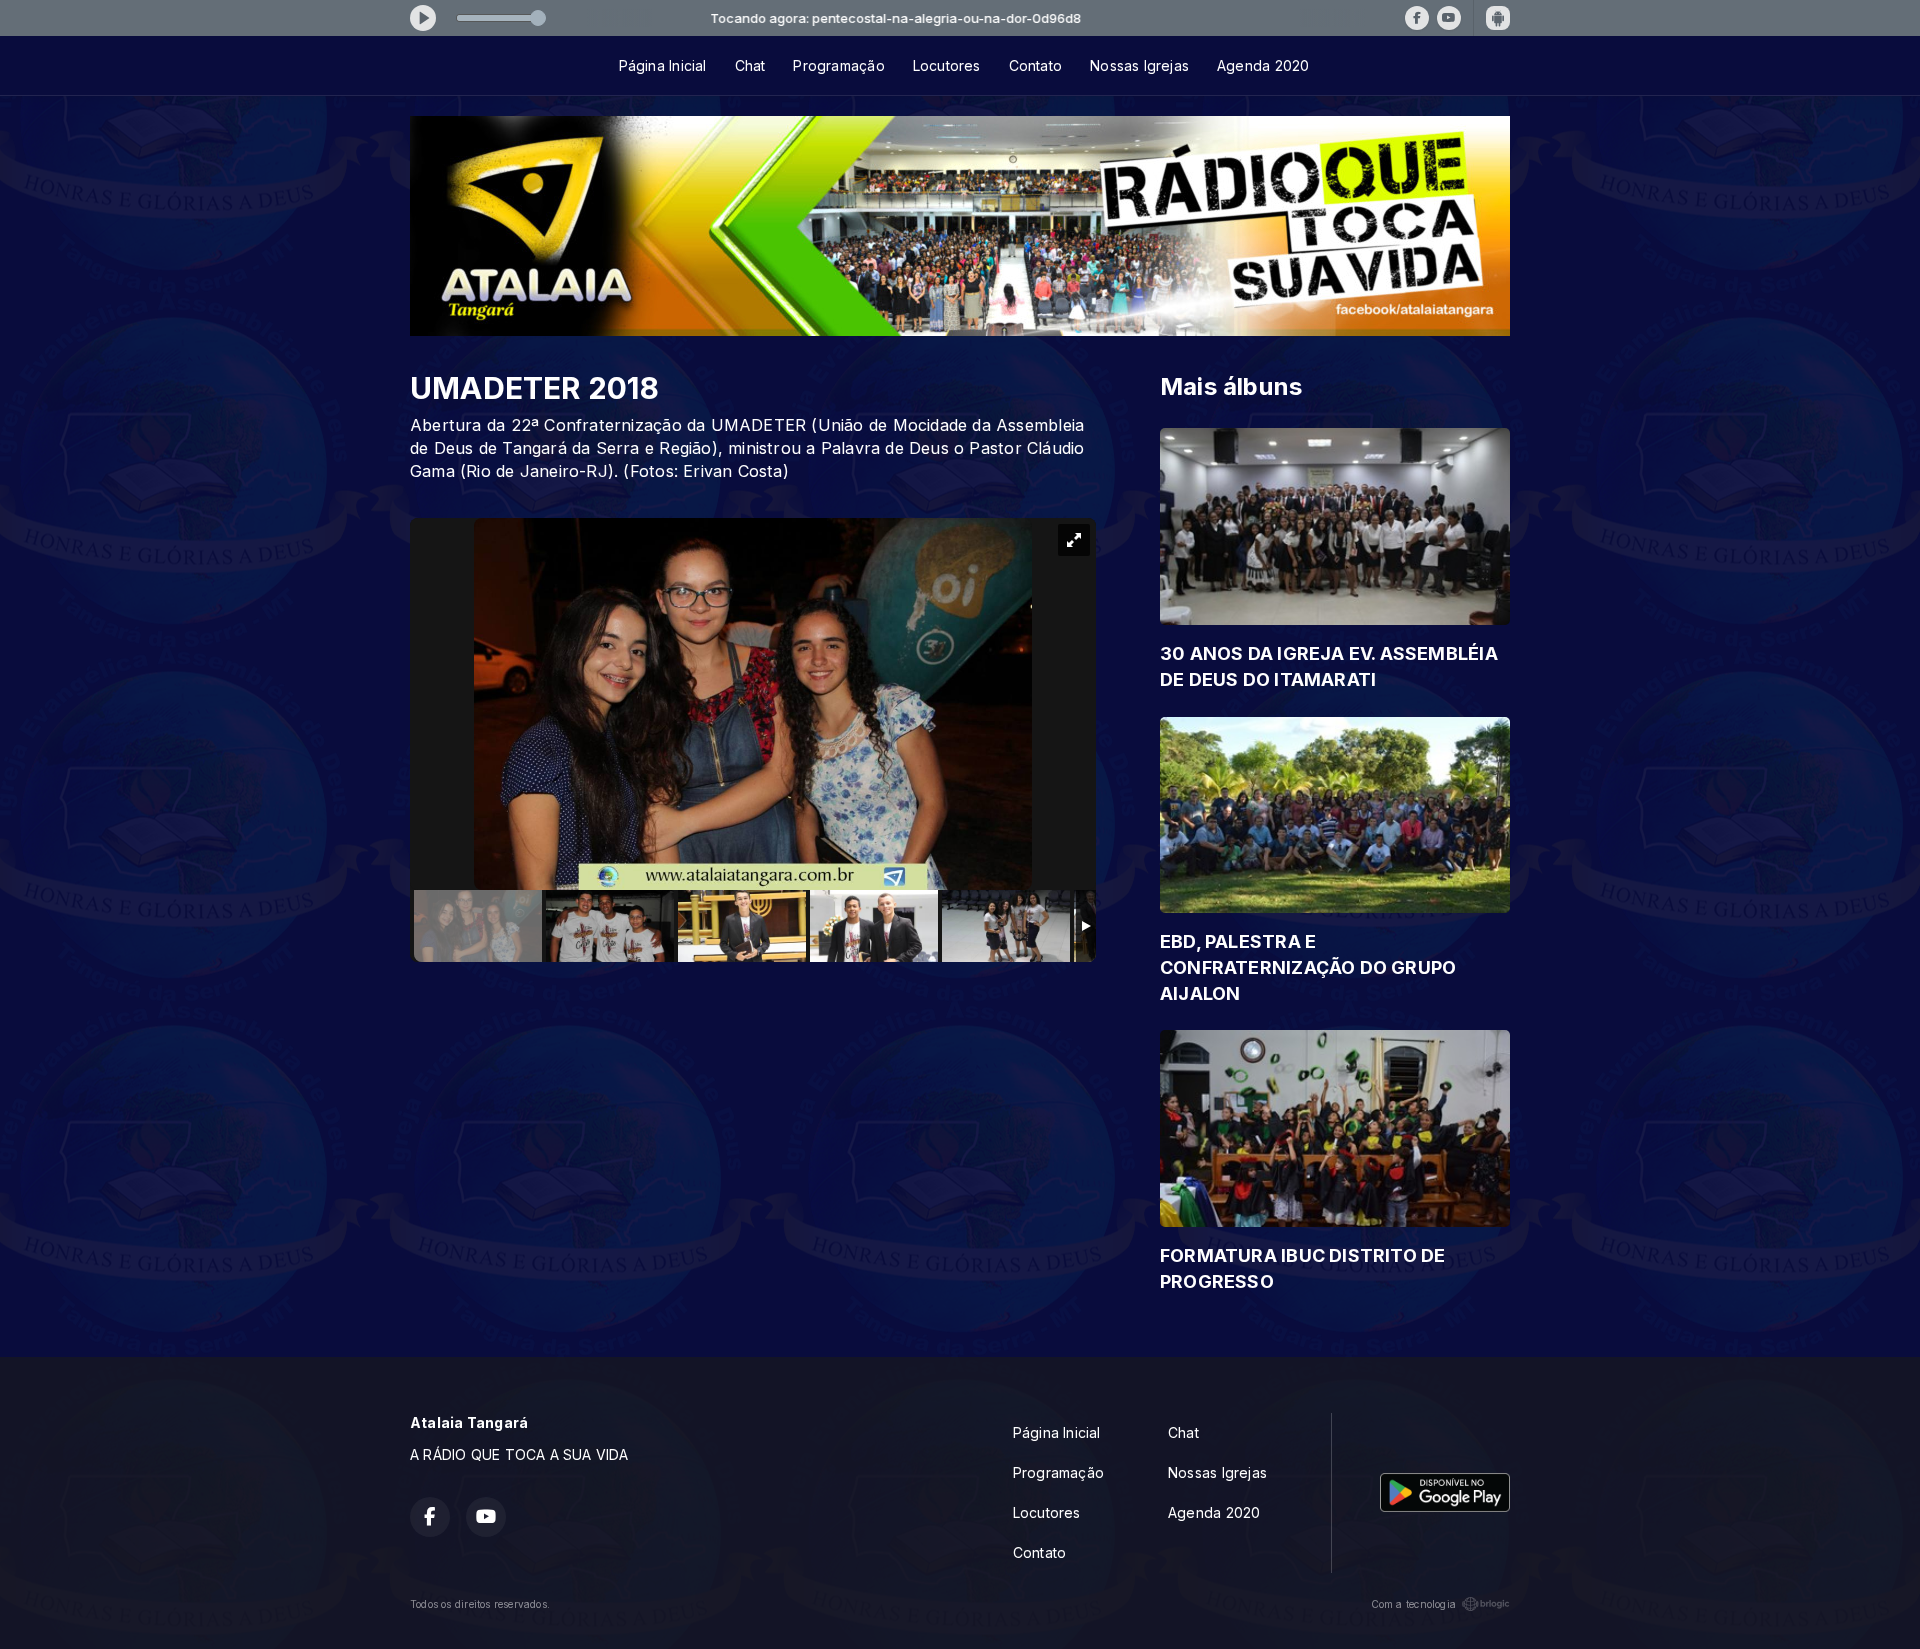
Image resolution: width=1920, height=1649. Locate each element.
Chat (750, 65)
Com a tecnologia (1413, 1604)
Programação (838, 65)
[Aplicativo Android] (1498, 18)
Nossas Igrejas (1139, 65)
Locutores (947, 65)
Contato (1035, 65)
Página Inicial (663, 65)
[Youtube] (1449, 18)
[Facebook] (1417, 18)
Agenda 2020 (1263, 65)
